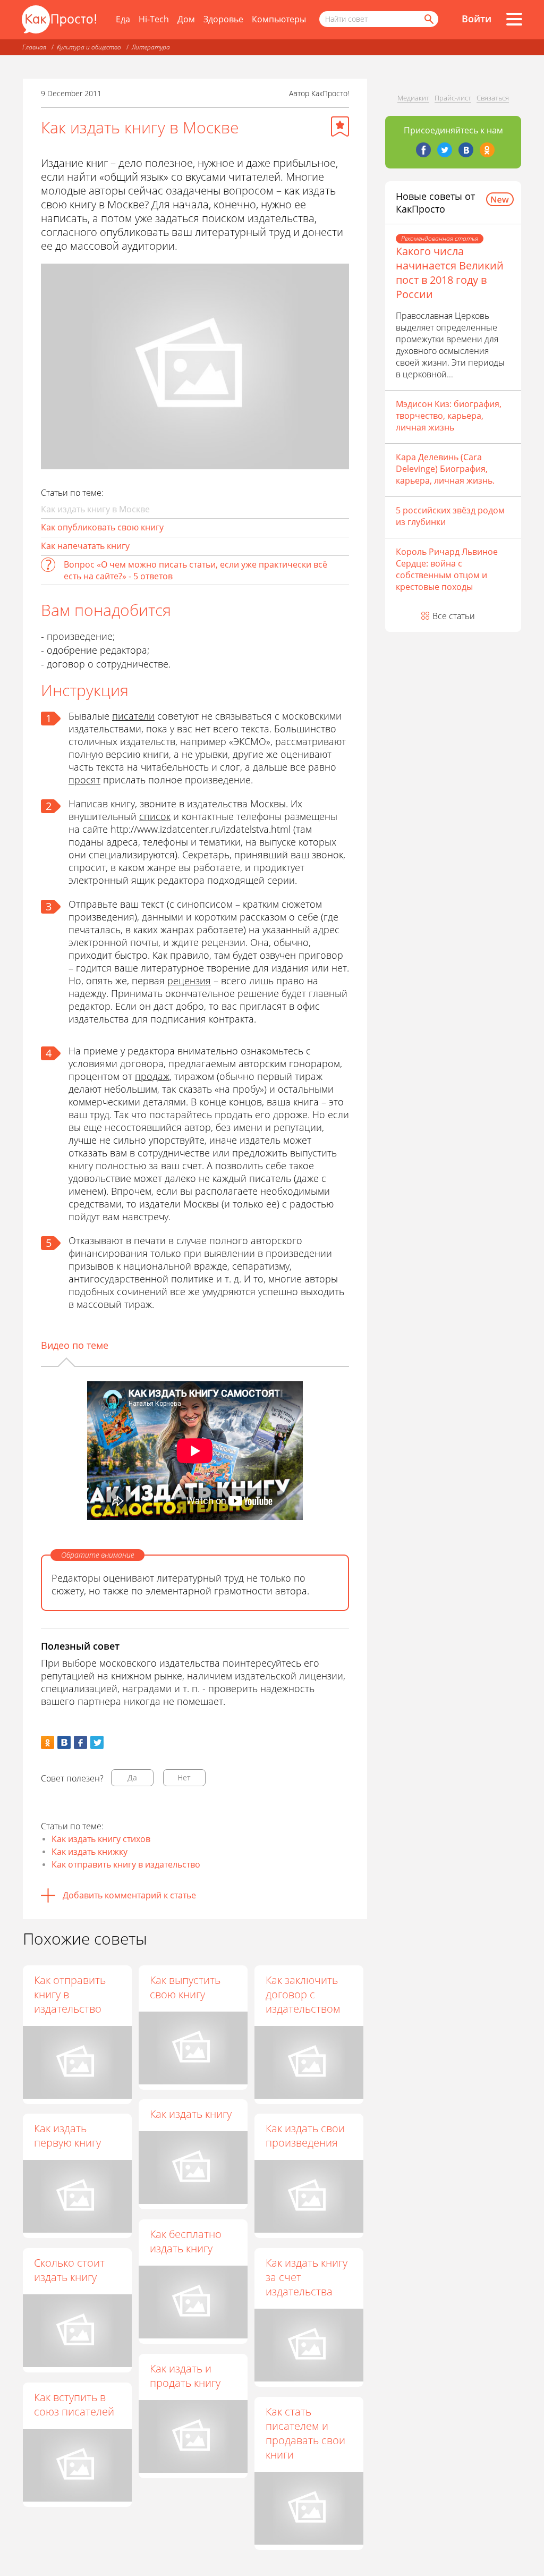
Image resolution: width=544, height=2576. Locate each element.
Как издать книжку (90, 1852)
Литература (151, 47)
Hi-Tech (154, 19)
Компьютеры (279, 19)
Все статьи (454, 616)
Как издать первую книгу (67, 2135)
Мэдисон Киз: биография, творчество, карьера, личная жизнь (449, 416)
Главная (34, 47)
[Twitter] (445, 150)
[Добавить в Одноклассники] (48, 1742)
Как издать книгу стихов (101, 1839)
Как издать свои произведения (305, 2135)
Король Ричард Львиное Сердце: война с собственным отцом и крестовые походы (447, 569)
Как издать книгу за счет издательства (307, 2277)
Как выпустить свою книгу (185, 1987)
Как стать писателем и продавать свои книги (305, 2433)
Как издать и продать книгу (185, 2376)
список (155, 816)
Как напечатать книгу (85, 546)
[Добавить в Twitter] (97, 1742)
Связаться (493, 98)
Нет (184, 1777)
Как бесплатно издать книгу (186, 2241)
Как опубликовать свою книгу (102, 527)
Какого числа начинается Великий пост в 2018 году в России (450, 273)
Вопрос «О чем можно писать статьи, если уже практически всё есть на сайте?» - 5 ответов (195, 570)
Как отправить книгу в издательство (126, 1864)
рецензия (189, 981)
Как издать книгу (191, 2114)
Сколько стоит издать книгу (69, 2270)
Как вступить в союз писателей (74, 2404)
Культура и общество (89, 47)
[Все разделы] (514, 19)
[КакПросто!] (59, 19)
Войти (477, 19)
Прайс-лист (453, 98)
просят (84, 780)
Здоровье (223, 19)
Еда (123, 19)
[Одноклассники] (487, 150)
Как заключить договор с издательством (303, 1994)
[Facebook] (423, 150)
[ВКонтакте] (466, 150)
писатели (133, 716)
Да (132, 1777)
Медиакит (413, 98)
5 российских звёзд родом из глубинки (450, 516)
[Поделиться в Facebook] (80, 1742)
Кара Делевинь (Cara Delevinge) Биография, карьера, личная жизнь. (445, 469)
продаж (152, 1076)
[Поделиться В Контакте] (64, 1742)
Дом (186, 19)
